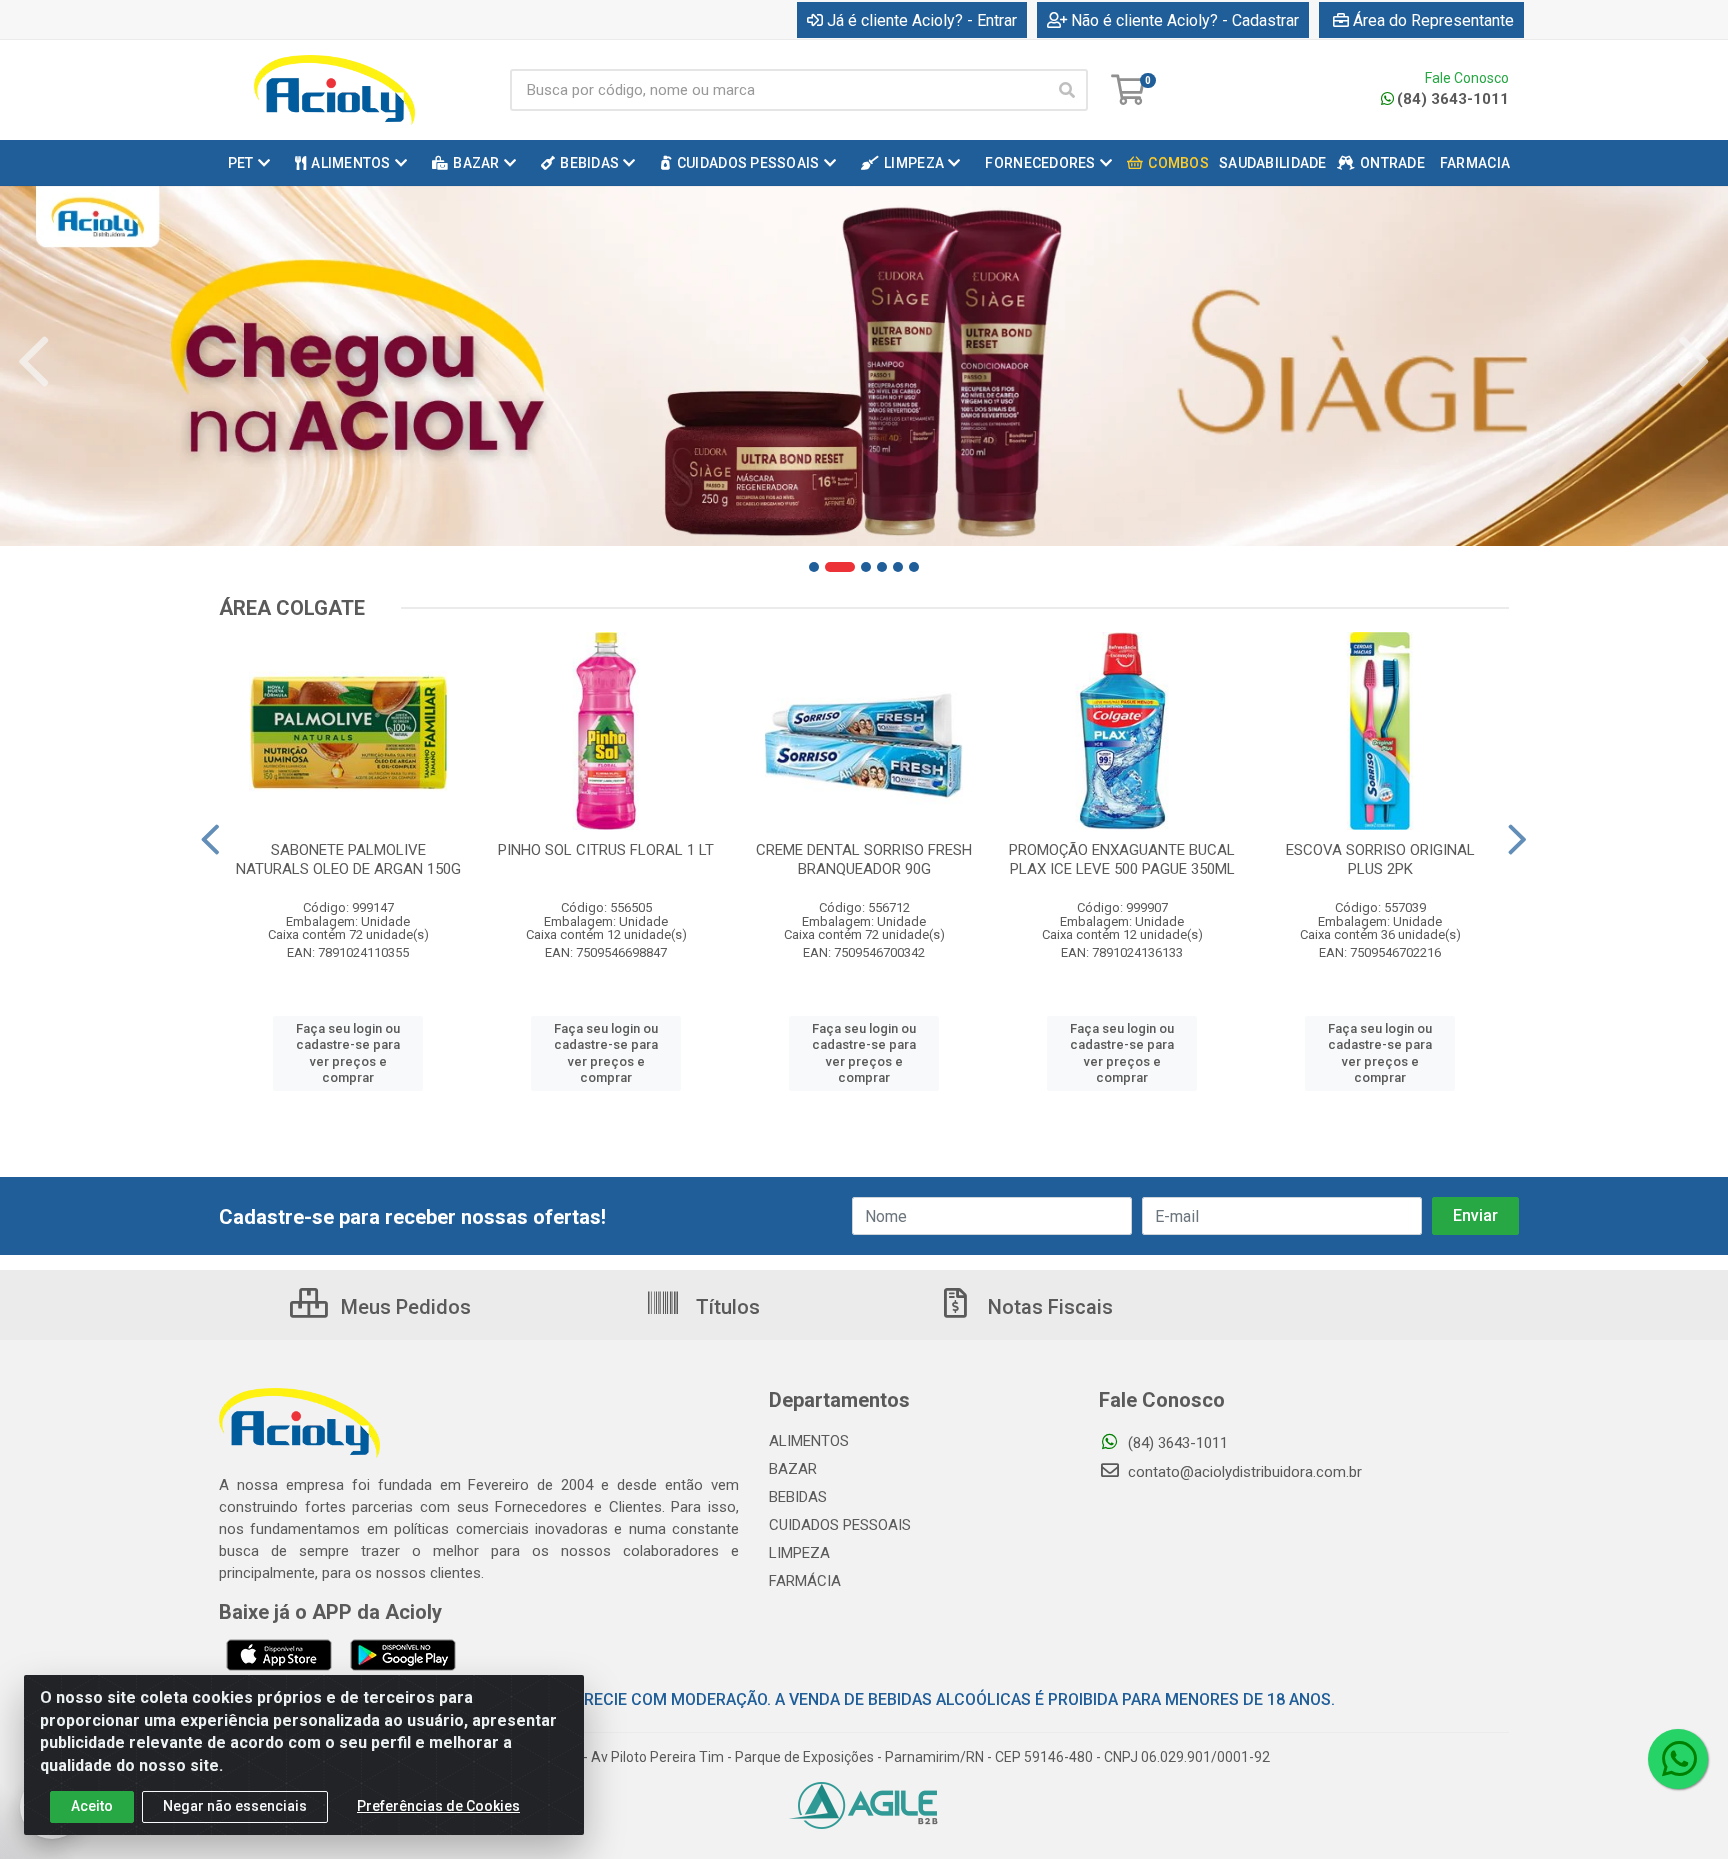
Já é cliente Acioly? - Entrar (922, 20)
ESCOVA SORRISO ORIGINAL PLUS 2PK (1380, 859)
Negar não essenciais (235, 1806)
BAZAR (793, 1469)
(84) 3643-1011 (1453, 99)
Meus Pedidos (403, 1307)
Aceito (92, 1806)
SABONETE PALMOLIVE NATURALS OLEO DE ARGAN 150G (348, 859)
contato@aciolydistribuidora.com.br (1243, 1472)
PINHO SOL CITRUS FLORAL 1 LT (606, 850)
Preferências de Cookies (438, 1806)
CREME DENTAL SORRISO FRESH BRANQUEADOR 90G (864, 859)
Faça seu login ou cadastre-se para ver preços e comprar (348, 1053)
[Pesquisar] (1067, 90)
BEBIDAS (798, 1497)
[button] (814, 567)
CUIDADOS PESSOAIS (840, 1525)
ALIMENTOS (809, 1441)
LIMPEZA (799, 1553)
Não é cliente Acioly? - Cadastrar (1185, 20)
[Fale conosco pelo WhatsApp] (1678, 1759)
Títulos (725, 1307)
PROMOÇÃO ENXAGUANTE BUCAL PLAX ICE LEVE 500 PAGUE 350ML (1122, 859)
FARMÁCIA (805, 1581)
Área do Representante (1433, 20)
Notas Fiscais (1048, 1307)
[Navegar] (34, 362)
